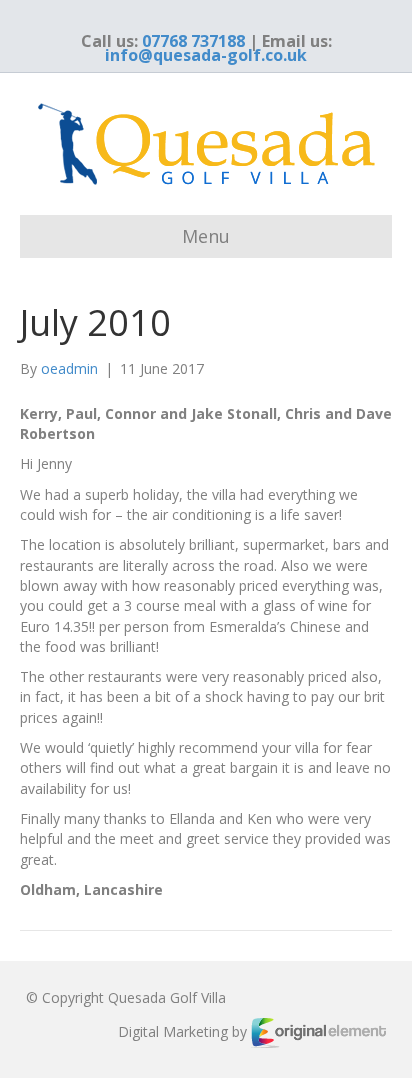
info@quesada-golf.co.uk (206, 55)
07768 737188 (193, 41)
